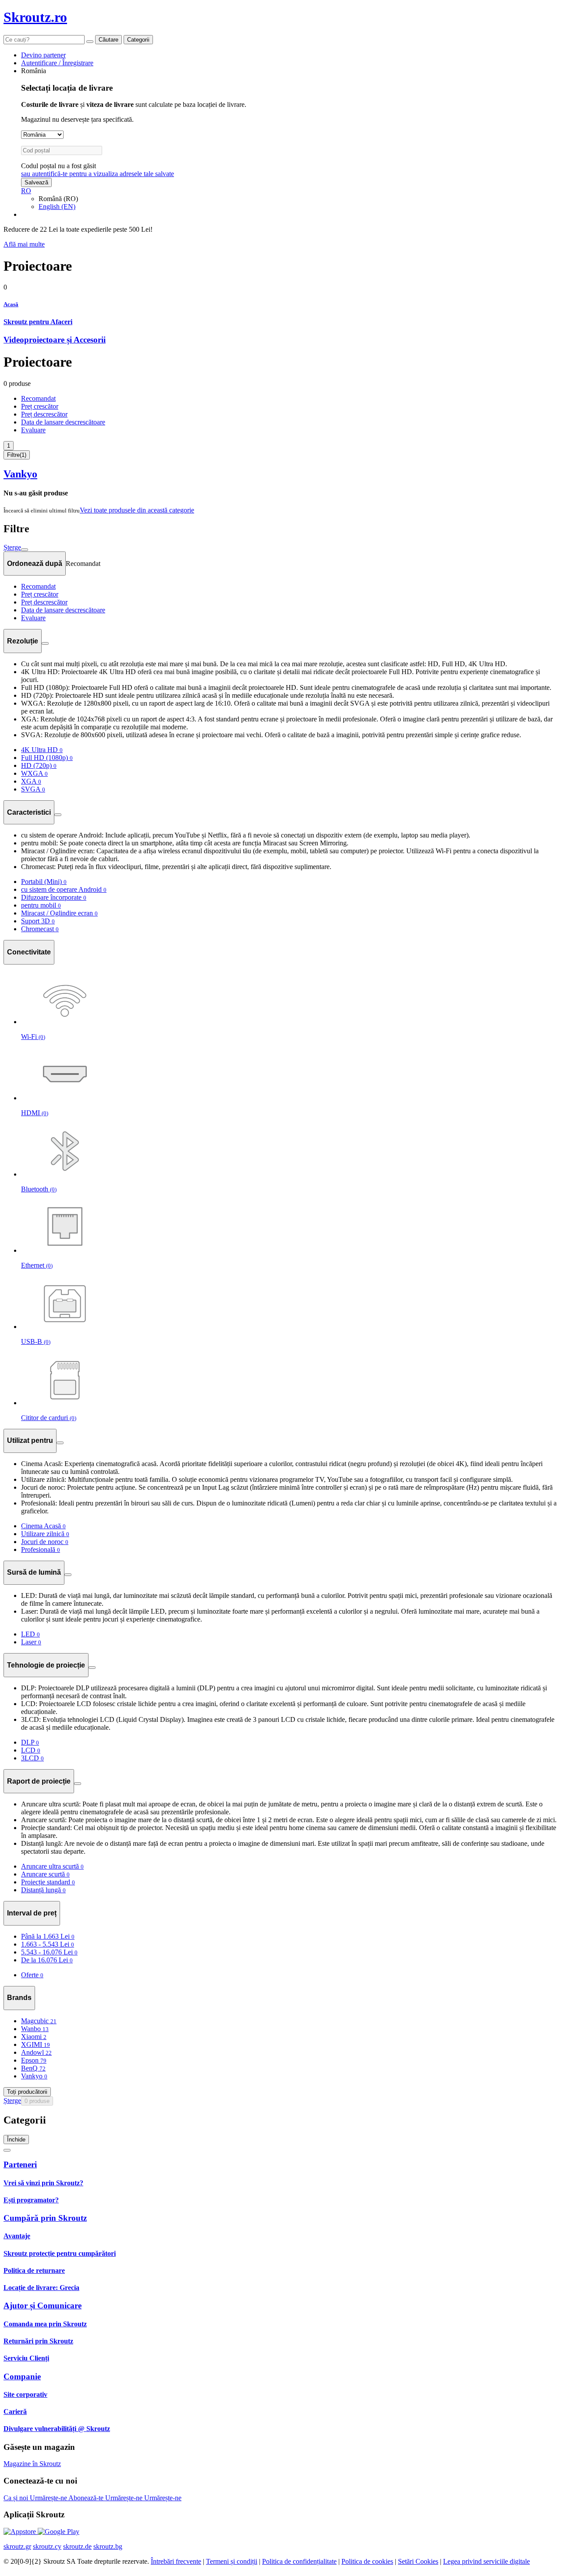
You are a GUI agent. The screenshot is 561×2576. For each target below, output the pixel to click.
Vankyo (20, 474)
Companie (22, 2376)
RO (26, 191)
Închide (16, 2140)
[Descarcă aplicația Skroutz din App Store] (21, 2532)
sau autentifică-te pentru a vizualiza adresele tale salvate (98, 174)
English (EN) (57, 207)
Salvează (36, 182)
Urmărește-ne (49, 2498)
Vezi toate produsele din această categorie (137, 510)
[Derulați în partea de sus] (7, 2150)
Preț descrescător (44, 414)
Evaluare (33, 430)
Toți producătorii (27, 2092)
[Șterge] (90, 42)
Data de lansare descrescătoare (63, 422)
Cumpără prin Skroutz (45, 2218)
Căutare (108, 40)
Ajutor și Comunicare (43, 2306)
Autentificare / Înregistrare (57, 63)
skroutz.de (77, 2546)
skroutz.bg (108, 2546)
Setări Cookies (418, 2561)
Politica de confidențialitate (299, 2561)
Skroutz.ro (35, 17)
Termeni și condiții (232, 2561)
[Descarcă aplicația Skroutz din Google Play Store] (59, 2532)
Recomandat (38, 398)
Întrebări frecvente (176, 2561)
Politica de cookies (367, 2561)
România (34, 71)
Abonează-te (87, 2498)
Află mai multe (24, 244)
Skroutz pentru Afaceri (38, 322)
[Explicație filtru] (45, 643)
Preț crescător (40, 406)
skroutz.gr (17, 2546)
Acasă (11, 304)
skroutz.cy (47, 2546)
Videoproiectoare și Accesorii (55, 340)
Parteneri (20, 2164)
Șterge (12, 547)
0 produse (37, 2101)
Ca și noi (17, 2498)
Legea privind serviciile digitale (486, 2561)
